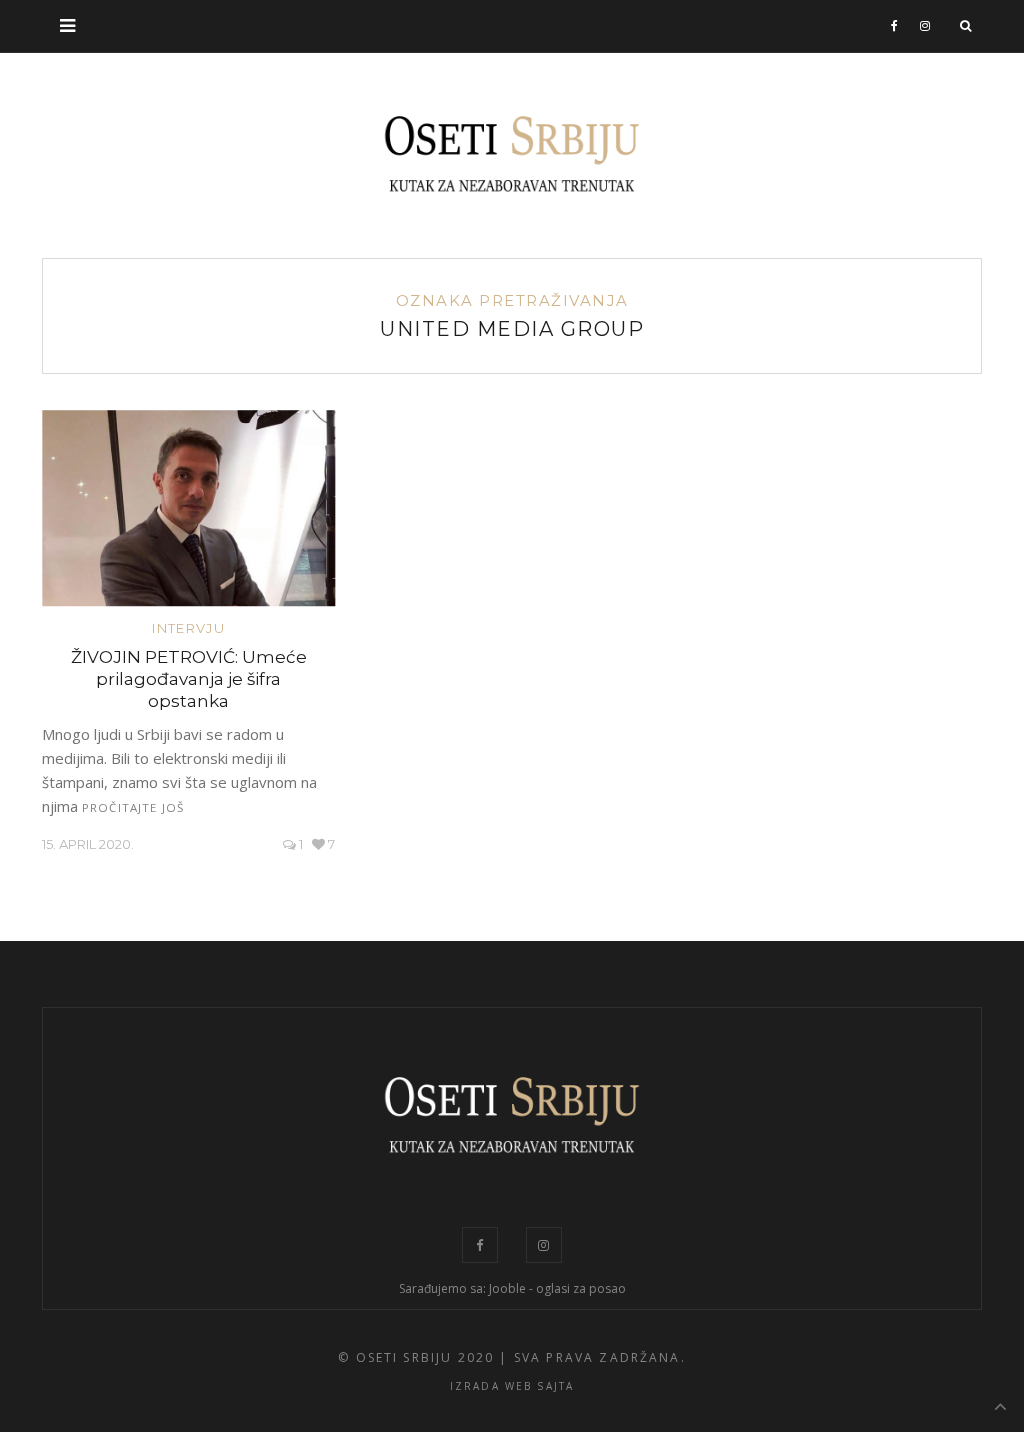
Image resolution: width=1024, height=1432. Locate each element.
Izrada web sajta (512, 1386)
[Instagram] (925, 26)
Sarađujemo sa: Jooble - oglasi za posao (512, 1288)
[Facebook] (895, 26)
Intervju (188, 628)
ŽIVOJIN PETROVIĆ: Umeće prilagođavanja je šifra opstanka (189, 679)
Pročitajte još (133, 807)
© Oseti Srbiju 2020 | (423, 1357)
